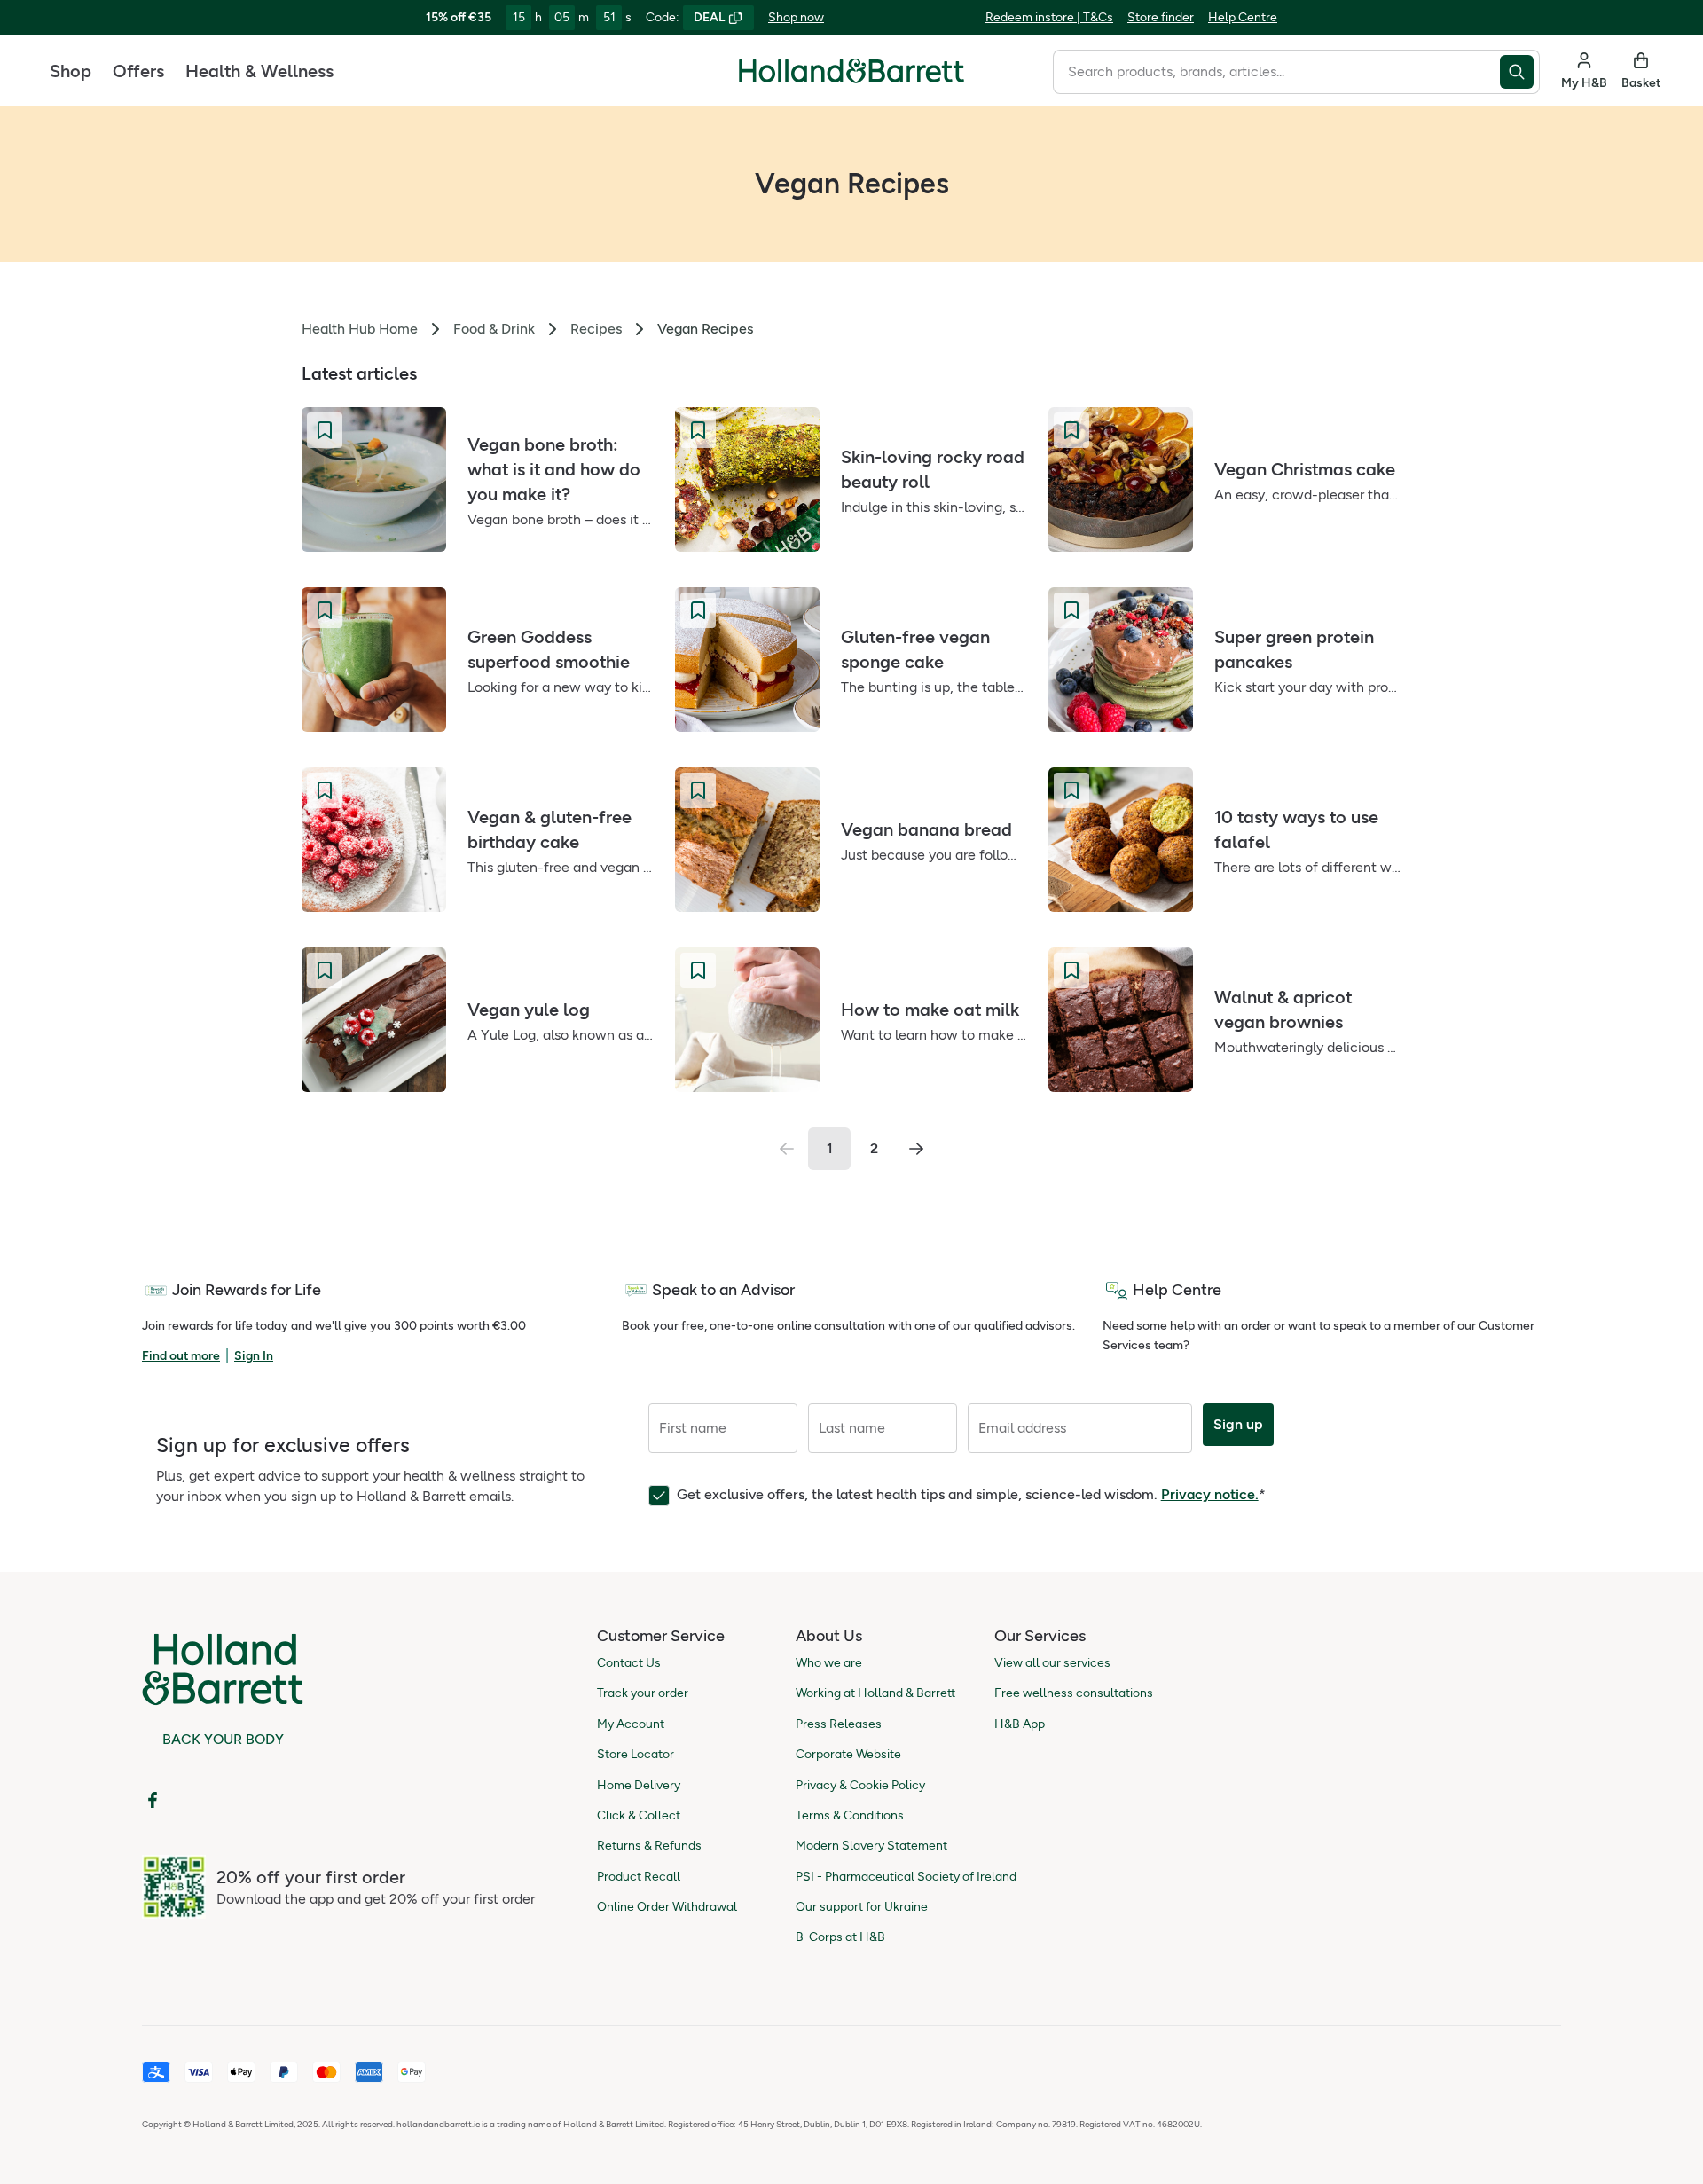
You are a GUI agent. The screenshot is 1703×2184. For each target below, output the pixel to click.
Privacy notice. (1210, 1494)
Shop (71, 71)
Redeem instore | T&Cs (1049, 17)
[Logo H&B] (851, 79)
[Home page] (851, 71)
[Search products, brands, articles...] (1520, 72)
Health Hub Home (360, 329)
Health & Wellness (259, 71)
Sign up (1238, 1424)
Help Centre (1243, 17)
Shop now (796, 17)
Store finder (1161, 17)
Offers (138, 71)
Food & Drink (494, 329)
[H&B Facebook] (153, 1800)
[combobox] (1276, 72)
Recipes (596, 329)
